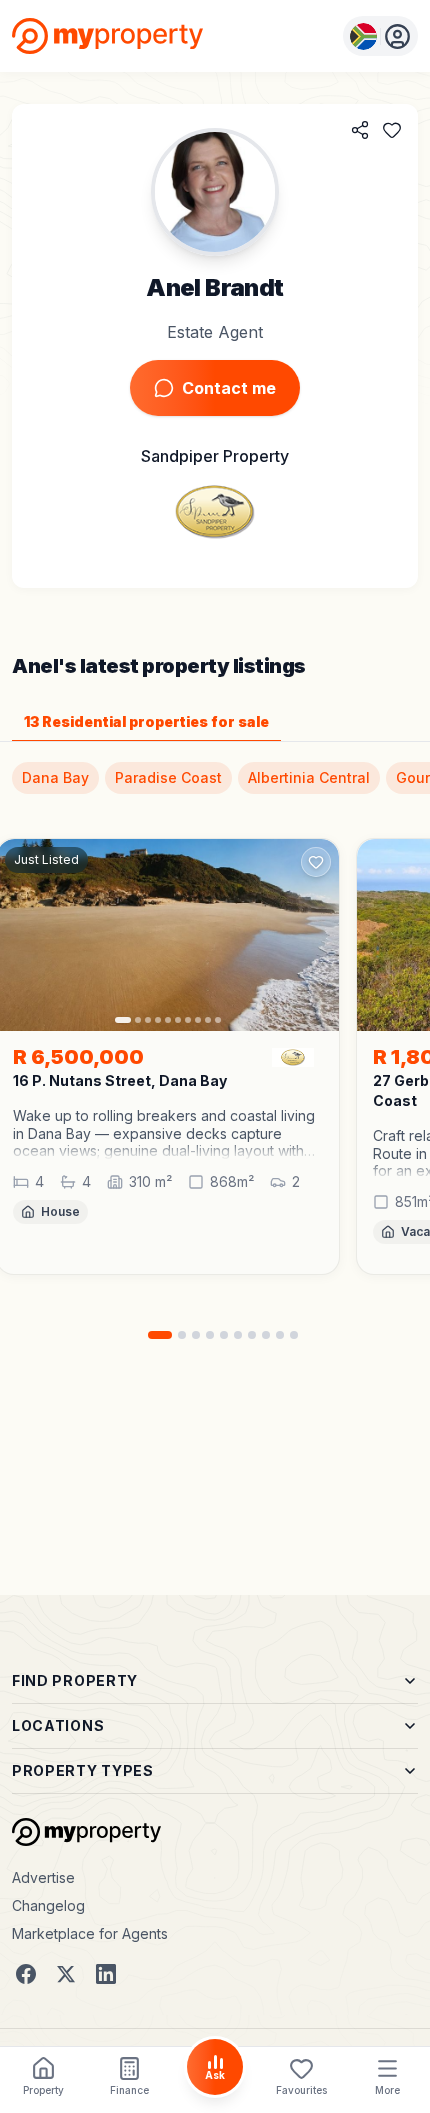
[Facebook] (26, 1974)
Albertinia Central (309, 777)
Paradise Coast (168, 777)
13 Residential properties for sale (146, 721)
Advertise (43, 1877)
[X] (66, 1974)
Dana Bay (55, 777)
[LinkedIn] (106, 1974)
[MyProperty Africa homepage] (86, 1832)
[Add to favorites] (392, 130)
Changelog (48, 1905)
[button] (168, 1133)
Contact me (229, 388)
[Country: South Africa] (380, 36)
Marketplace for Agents (90, 1933)
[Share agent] (360, 130)
